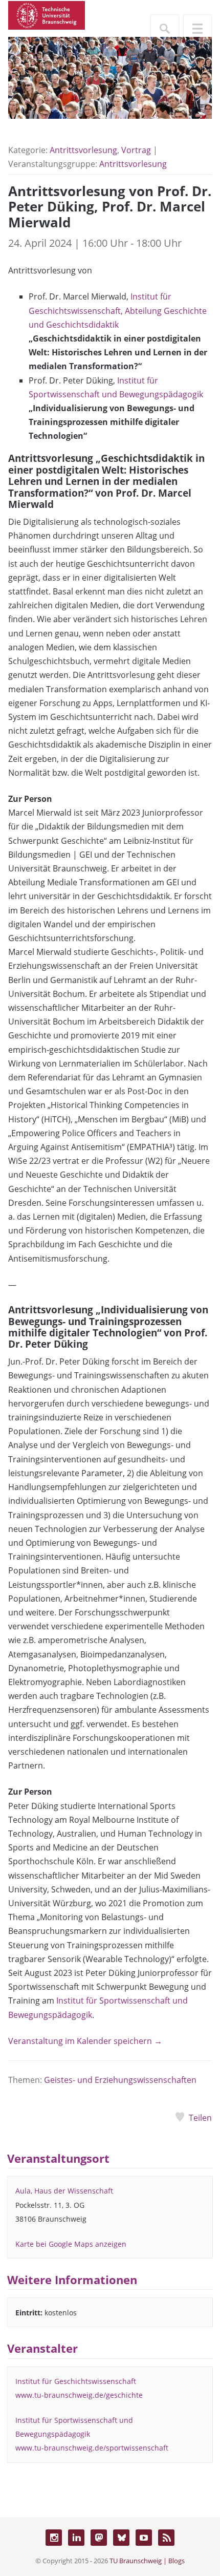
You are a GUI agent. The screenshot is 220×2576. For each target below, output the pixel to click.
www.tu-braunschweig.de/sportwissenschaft (92, 2448)
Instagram (54, 2538)
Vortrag (136, 150)
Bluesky (121, 2538)
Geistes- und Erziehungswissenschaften (120, 2080)
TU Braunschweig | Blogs (147, 2561)
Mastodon (99, 2538)
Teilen (200, 2118)
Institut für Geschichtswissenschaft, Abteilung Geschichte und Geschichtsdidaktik (118, 310)
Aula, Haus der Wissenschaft (64, 2191)
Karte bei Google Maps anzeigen (71, 2244)
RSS (166, 2538)
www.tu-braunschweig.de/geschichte (79, 2395)
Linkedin (76, 2538)
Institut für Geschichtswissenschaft (76, 2381)
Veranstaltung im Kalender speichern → (85, 2041)
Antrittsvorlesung (83, 150)
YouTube (144, 2538)
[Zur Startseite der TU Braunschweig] (47, 14)
